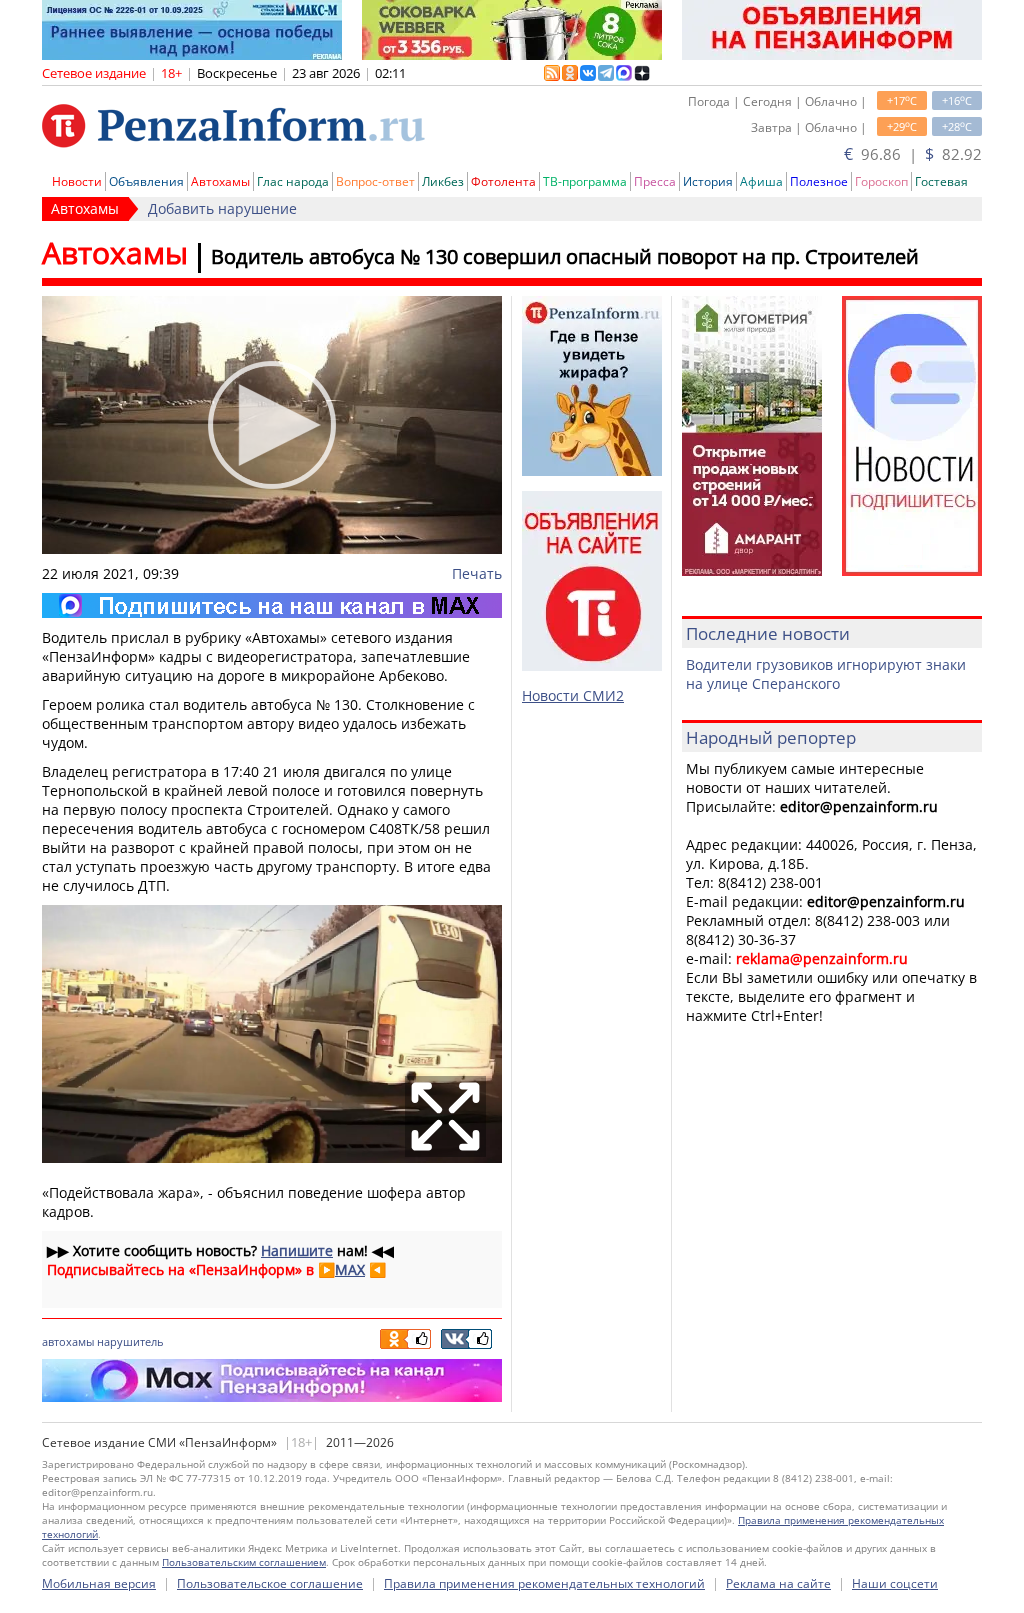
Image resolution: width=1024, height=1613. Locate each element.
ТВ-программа (585, 181)
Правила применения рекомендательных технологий (544, 1583)
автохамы (68, 1341)
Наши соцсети (895, 1583)
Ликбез (443, 181)
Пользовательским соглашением (244, 1562)
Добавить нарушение (222, 208)
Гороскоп (881, 181)
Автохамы (220, 181)
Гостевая (941, 181)
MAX (350, 1269)
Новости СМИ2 (573, 695)
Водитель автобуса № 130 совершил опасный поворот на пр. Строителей (565, 256)
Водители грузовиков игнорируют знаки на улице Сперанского (826, 674)
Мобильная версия (99, 1583)
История (708, 181)
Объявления (146, 181)
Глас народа (293, 181)
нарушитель (130, 1341)
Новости (77, 181)
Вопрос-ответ (375, 181)
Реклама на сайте (778, 1583)
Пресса (655, 181)
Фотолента (503, 181)
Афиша (761, 181)
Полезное (819, 181)
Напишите (297, 1250)
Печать (477, 573)
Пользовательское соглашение (270, 1583)
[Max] (272, 605)
